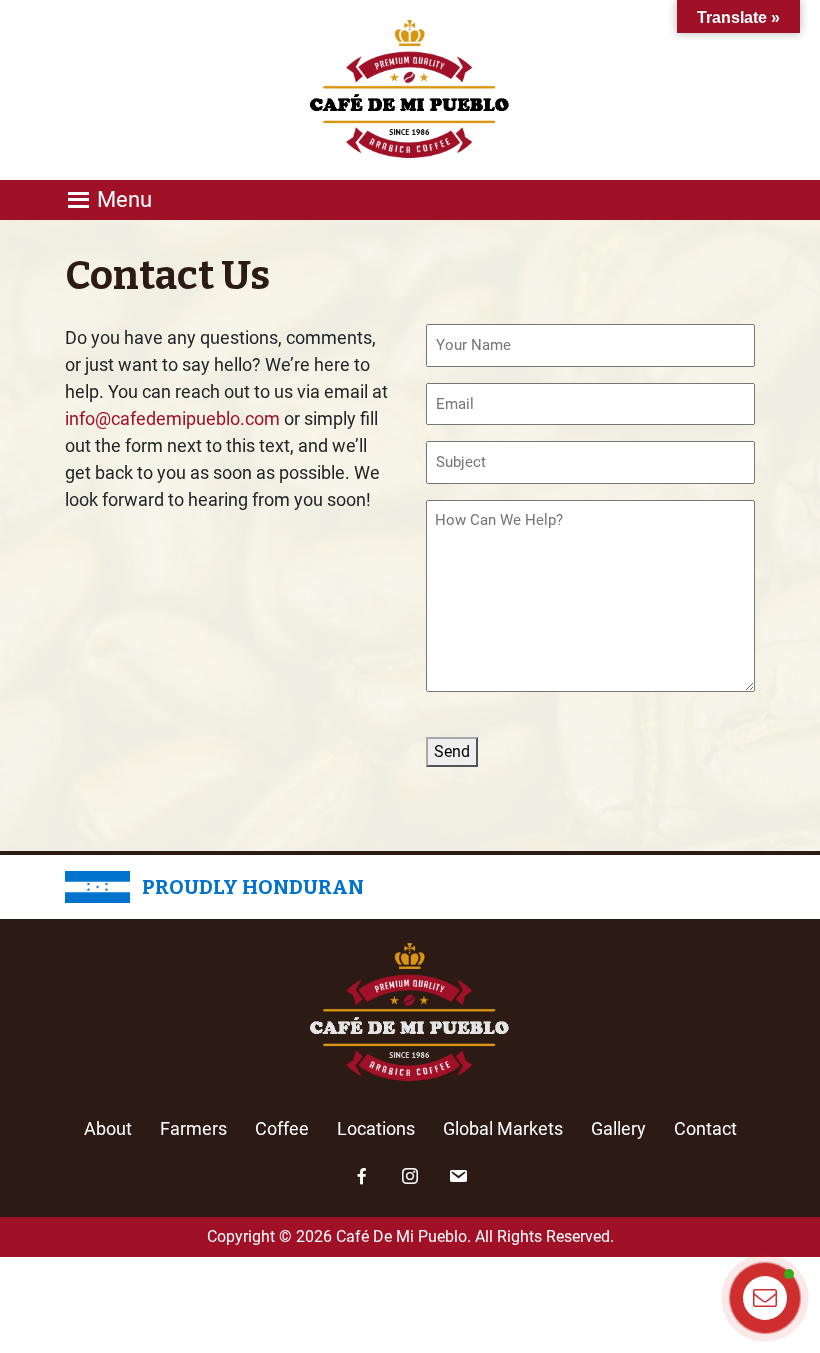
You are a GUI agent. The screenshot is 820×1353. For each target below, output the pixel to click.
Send (452, 751)
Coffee (282, 1128)
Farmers (193, 1128)
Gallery (618, 1128)
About (108, 1128)
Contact (705, 1128)
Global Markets (503, 1128)
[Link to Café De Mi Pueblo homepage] (410, 88)
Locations (376, 1128)
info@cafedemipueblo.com (172, 418)
